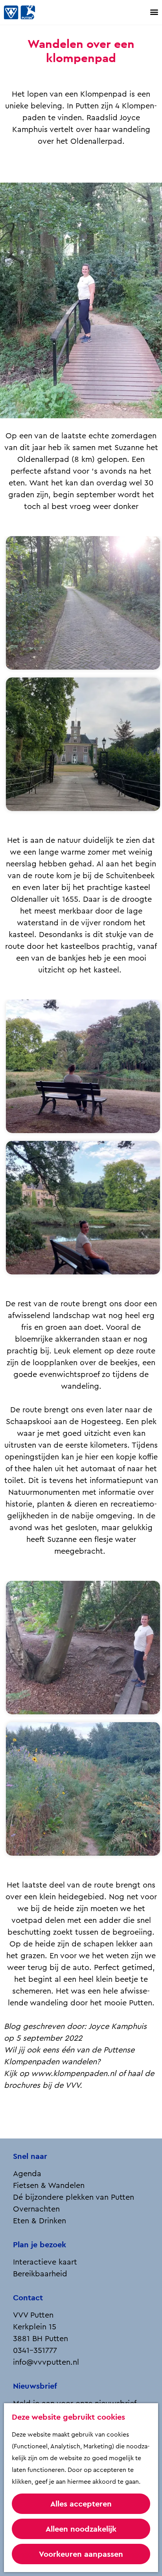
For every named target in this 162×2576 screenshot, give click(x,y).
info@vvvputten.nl (46, 2362)
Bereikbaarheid (40, 2274)
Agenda (27, 2174)
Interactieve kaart (45, 2262)
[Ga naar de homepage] (28, 12)
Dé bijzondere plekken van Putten (74, 2197)
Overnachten (36, 2209)
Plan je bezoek (40, 2245)
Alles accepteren (81, 2504)
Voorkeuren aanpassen (81, 2554)
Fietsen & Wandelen (49, 2186)
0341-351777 (35, 2351)
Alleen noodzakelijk (81, 2529)
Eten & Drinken (40, 2221)
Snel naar (30, 2156)
